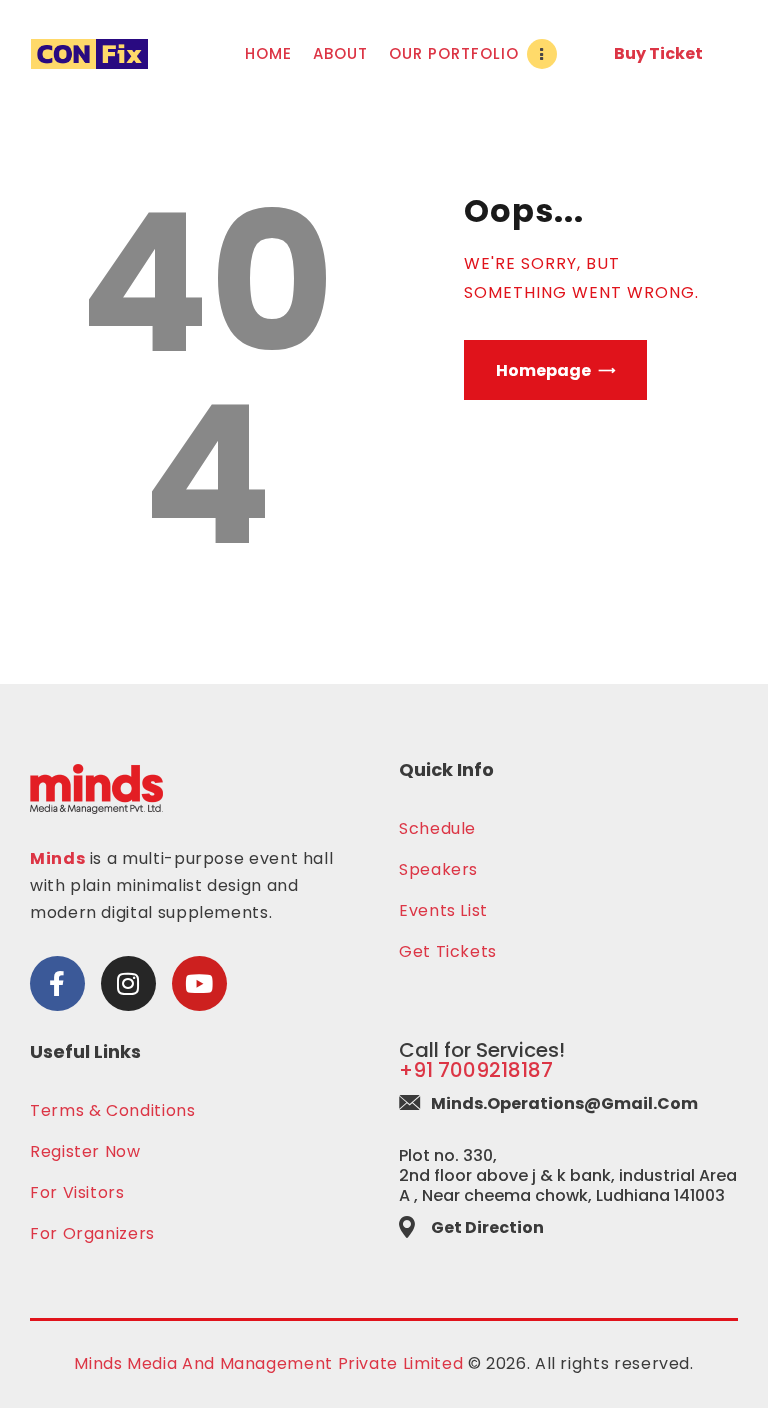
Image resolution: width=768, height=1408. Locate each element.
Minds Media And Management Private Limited (268, 1363)
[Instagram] (128, 983)
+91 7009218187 (476, 1070)
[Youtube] (199, 983)
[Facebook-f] (57, 983)
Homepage (543, 370)
